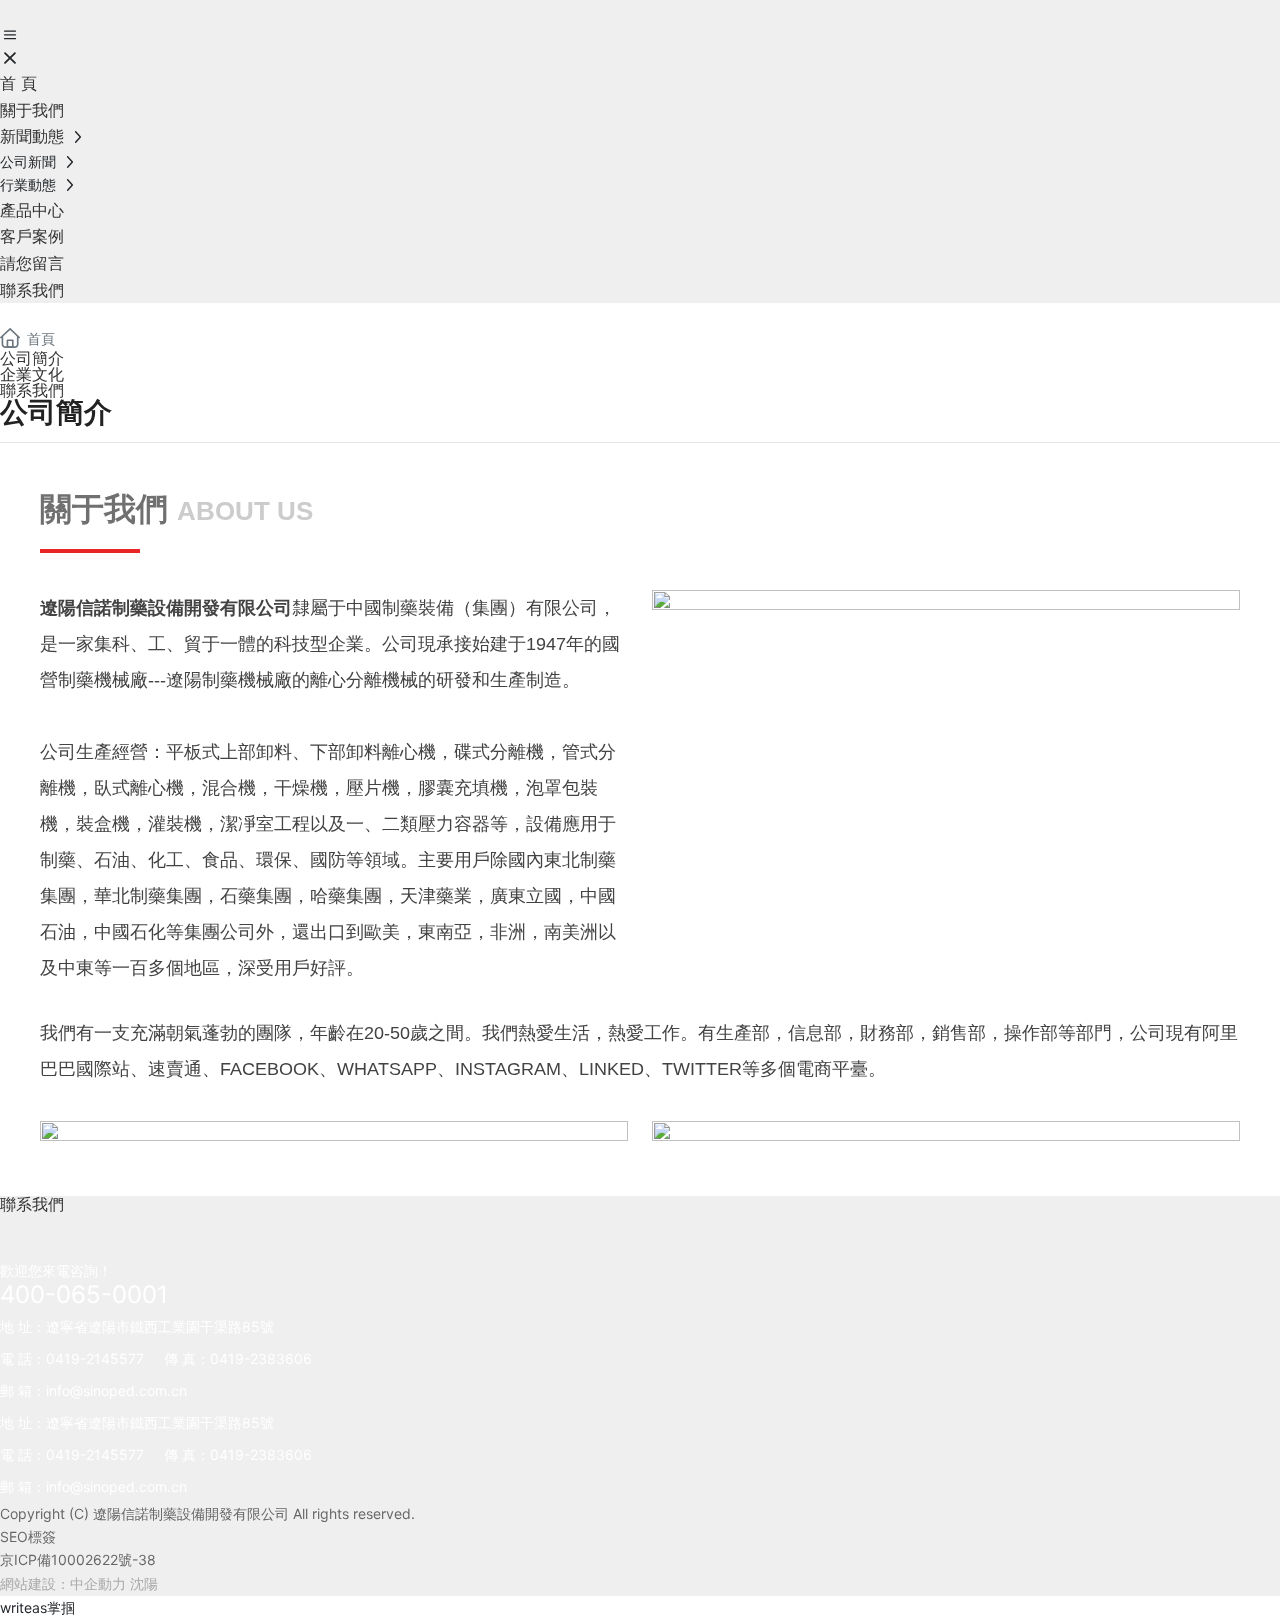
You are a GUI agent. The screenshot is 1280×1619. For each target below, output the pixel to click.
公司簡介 (32, 358)
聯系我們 (32, 390)
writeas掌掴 (37, 1607)
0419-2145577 (95, 1358)
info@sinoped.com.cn (116, 1390)
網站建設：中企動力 (63, 1583)
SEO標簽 (28, 1536)
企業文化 (32, 374)
